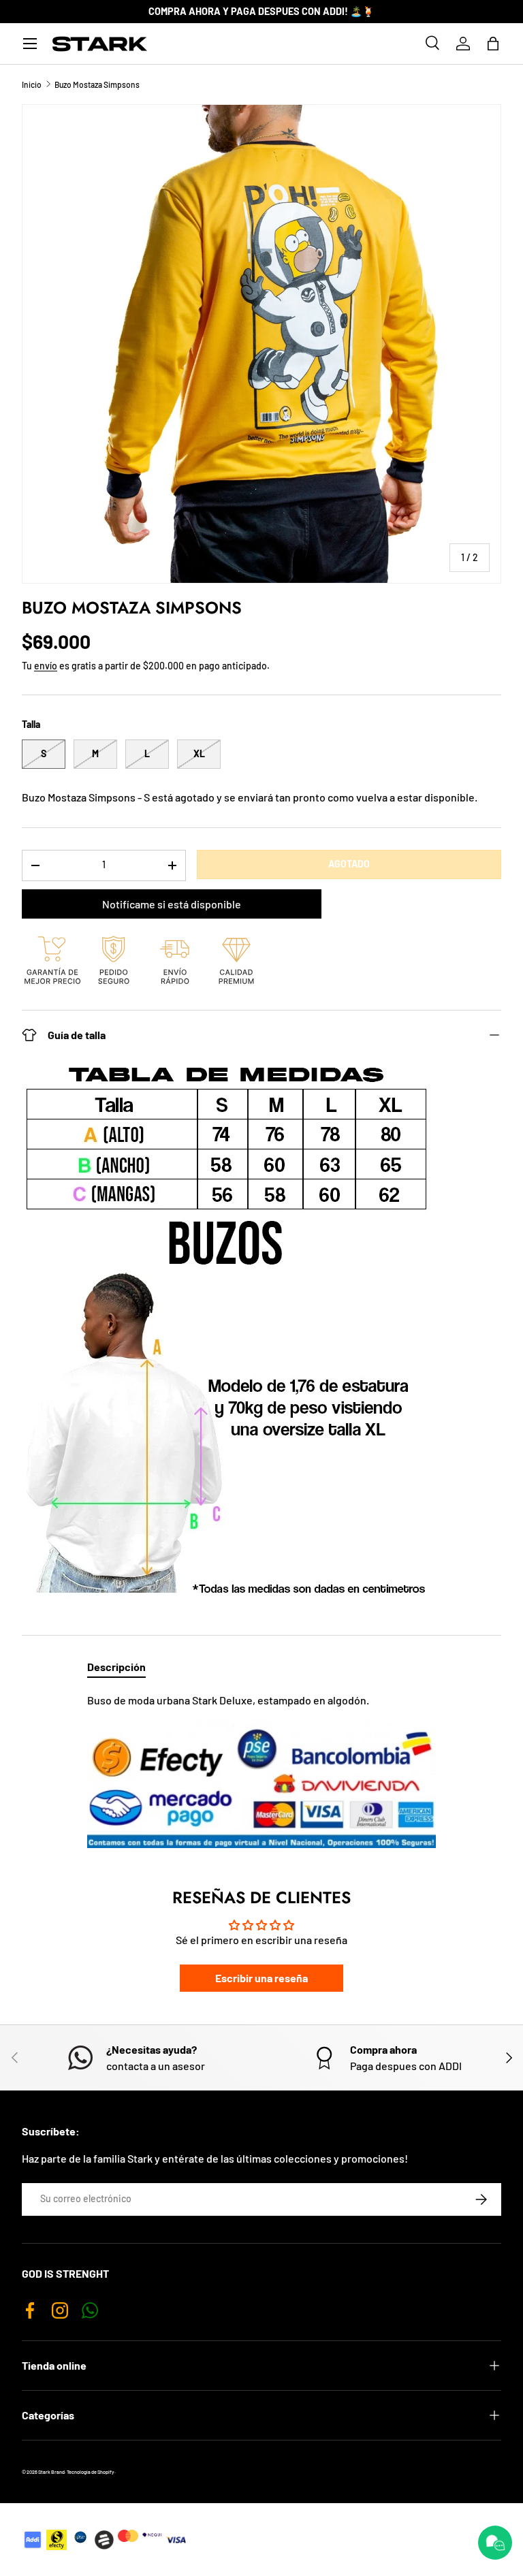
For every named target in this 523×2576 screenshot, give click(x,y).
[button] (493, 44)
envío (46, 666)
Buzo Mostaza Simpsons (97, 84)
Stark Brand (51, 2472)
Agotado (349, 864)
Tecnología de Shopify (91, 2472)
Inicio (32, 84)
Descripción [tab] (116, 1667)
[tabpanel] (261, 1770)
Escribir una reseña (261, 1978)
